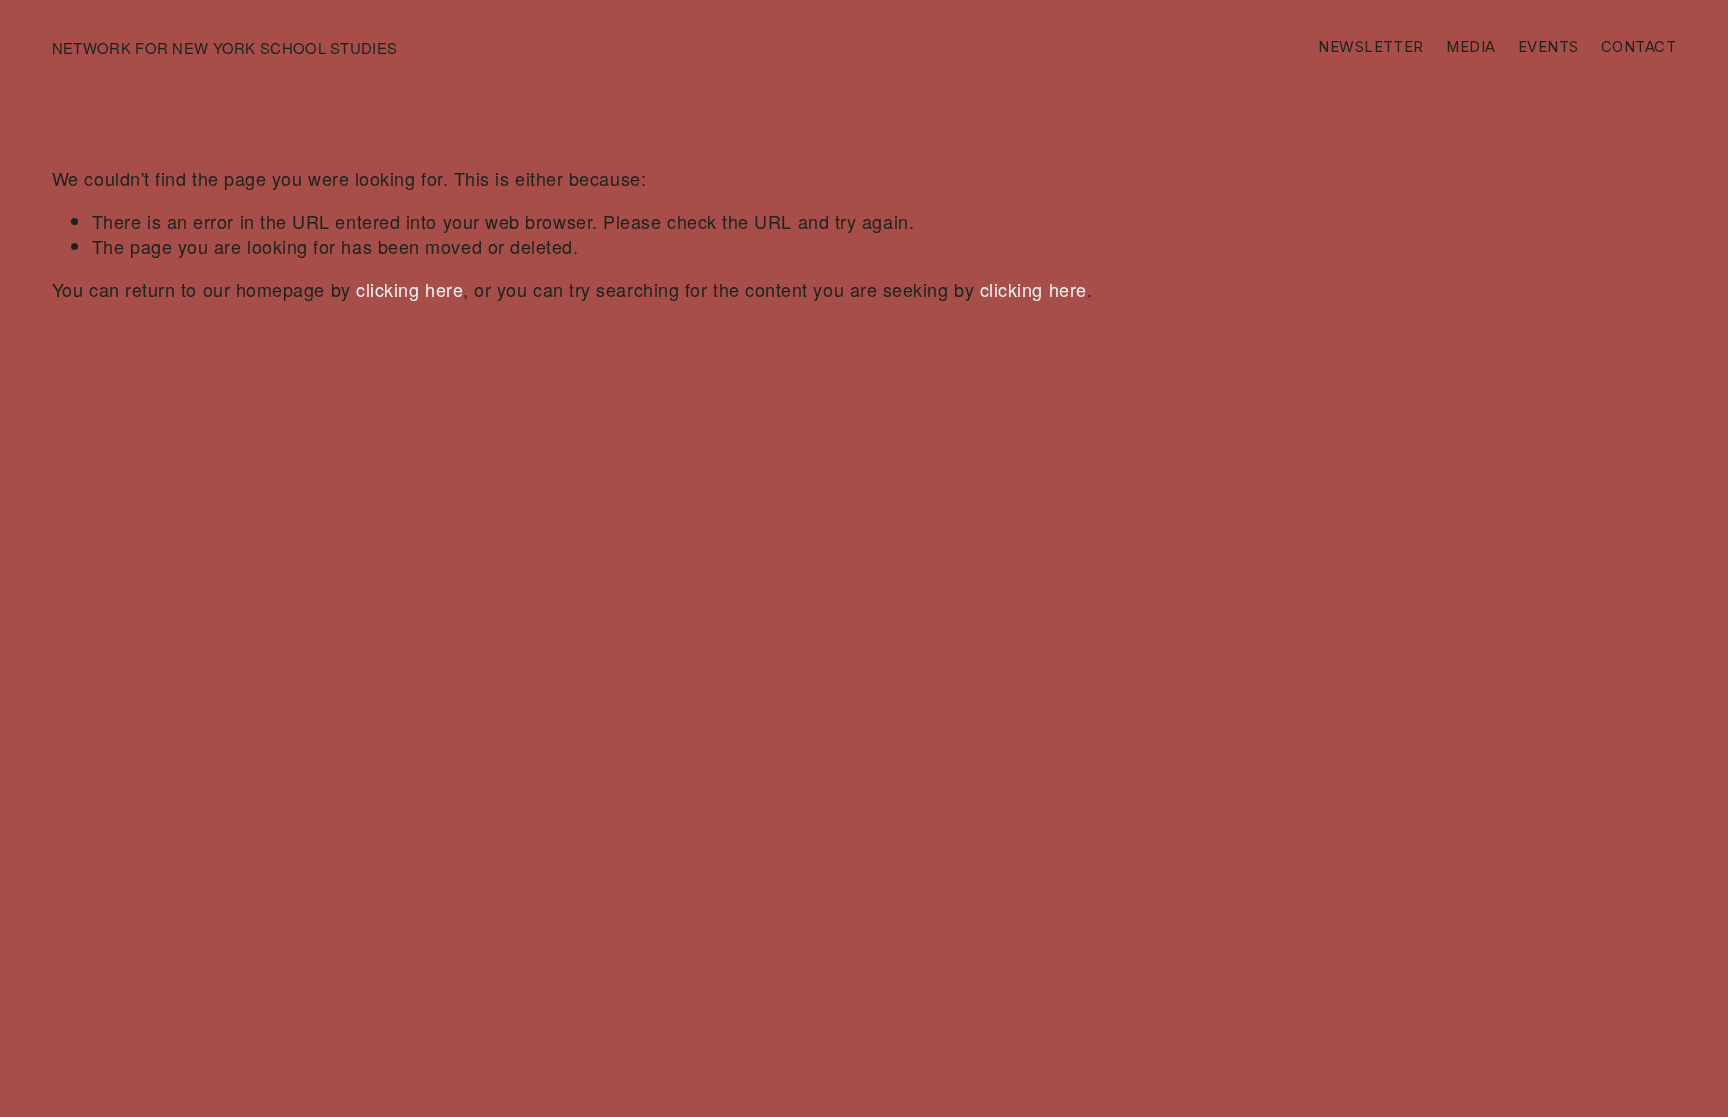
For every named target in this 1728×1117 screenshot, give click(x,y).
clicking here (409, 289)
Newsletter (1370, 47)
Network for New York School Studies (224, 47)
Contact (1638, 47)
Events (1548, 47)
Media (1470, 47)
